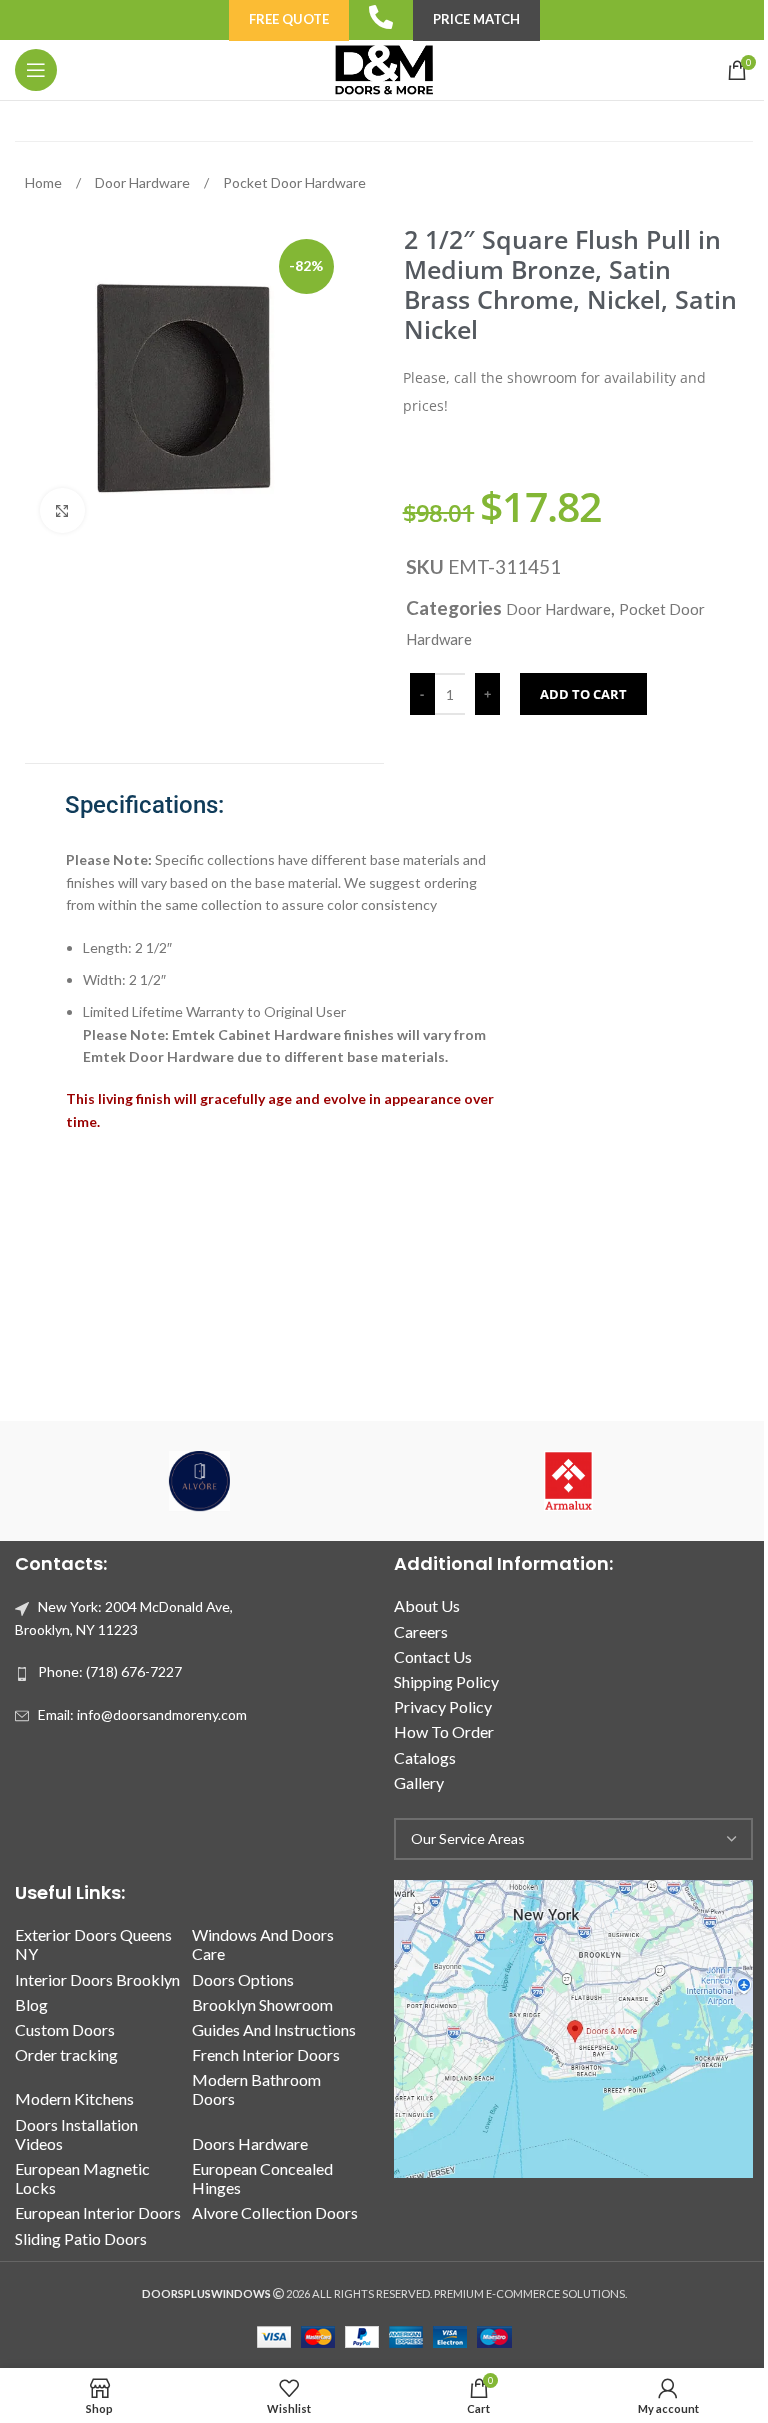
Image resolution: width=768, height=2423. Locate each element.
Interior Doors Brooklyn (97, 1979)
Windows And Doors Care (263, 1944)
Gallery (419, 1782)
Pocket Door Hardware (294, 182)
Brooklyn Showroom (262, 2004)
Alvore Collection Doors (275, 2212)
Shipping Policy (446, 1681)
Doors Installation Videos (76, 2134)
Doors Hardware (250, 2143)
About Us (427, 1605)
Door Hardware (144, 182)
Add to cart (583, 694)
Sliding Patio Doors (81, 2238)
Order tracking (66, 2054)
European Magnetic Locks (82, 2178)
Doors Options (243, 1979)
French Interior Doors (266, 2054)
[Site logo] (384, 68)
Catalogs (425, 1757)
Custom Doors (65, 2029)
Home (45, 182)
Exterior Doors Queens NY (93, 1944)
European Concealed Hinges (262, 2178)
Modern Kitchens (74, 2098)
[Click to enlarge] (62, 510)
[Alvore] (199, 1481)
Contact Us (433, 1656)
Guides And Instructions (274, 2029)
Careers (421, 1631)
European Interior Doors (98, 2212)
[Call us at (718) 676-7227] (381, 17)
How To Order (444, 1731)
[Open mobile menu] (36, 70)
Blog (31, 2004)
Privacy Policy (443, 1706)
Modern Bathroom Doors (256, 2089)
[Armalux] (568, 1481)
